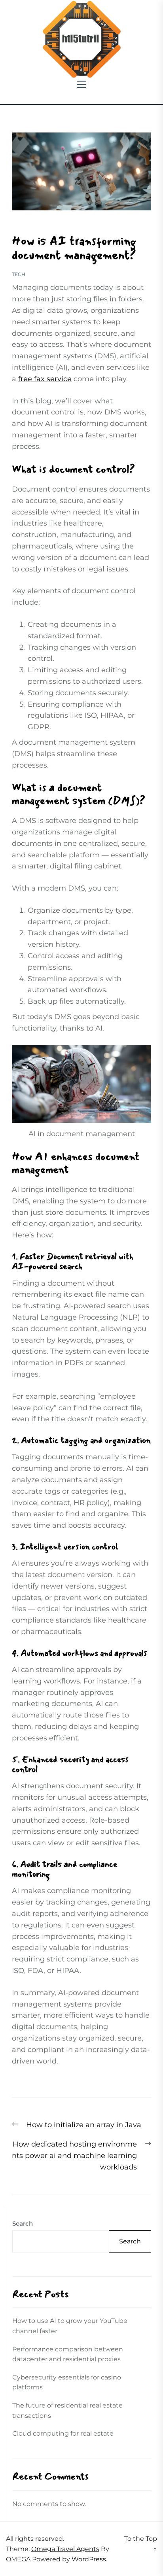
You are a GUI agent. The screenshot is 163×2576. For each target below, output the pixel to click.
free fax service (45, 379)
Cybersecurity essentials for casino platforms (67, 2382)
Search (23, 2223)
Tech (19, 274)
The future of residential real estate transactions (67, 2411)
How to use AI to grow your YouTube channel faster (70, 2326)
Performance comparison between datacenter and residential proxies (68, 2354)
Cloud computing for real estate (63, 2433)
